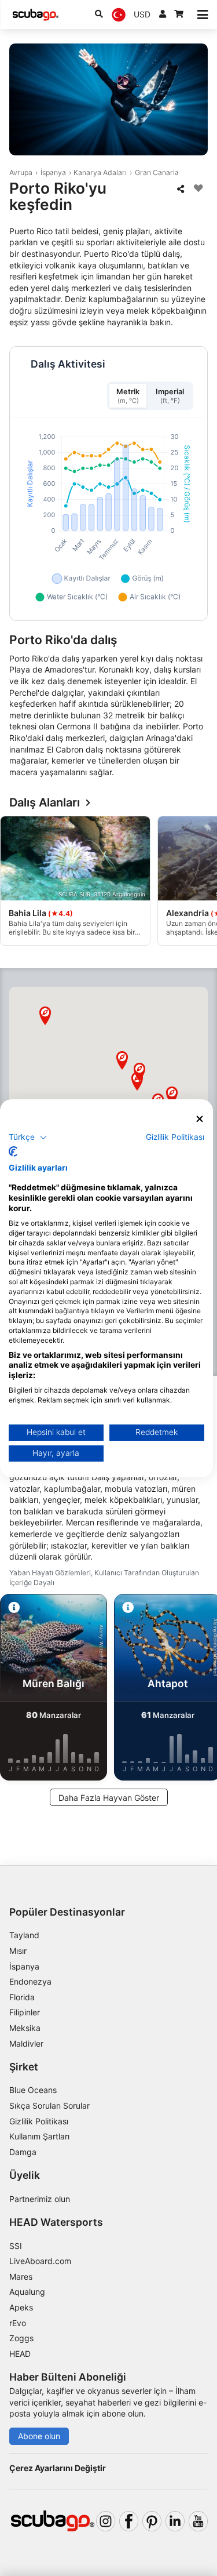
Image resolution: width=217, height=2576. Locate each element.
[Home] (35, 15)
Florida (22, 1997)
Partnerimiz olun (40, 2199)
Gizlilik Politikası (39, 2121)
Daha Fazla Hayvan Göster (109, 1798)
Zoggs (21, 2338)
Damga (23, 2152)
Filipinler (25, 2012)
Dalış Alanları (45, 803)
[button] (172, 1096)
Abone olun (39, 2436)
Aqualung (27, 2292)
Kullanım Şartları (39, 2136)
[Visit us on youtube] (198, 2521)
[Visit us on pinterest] (152, 2521)
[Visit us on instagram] (106, 2521)
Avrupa (21, 172)
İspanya (53, 172)
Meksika (25, 2028)
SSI (16, 2246)
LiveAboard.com (40, 2261)
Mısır (18, 1951)
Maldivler (26, 2043)
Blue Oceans (33, 2090)
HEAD (20, 2354)
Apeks (21, 2307)
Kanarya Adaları (100, 172)
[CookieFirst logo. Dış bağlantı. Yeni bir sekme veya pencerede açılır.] (13, 1151)
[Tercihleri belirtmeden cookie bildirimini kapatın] (200, 1119)
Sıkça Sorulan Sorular (49, 2106)
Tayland (24, 1935)
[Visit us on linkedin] (175, 2521)
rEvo (18, 2323)
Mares (21, 2277)
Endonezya (30, 1981)
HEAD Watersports (56, 2222)
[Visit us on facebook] (129, 2521)
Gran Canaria (157, 172)
